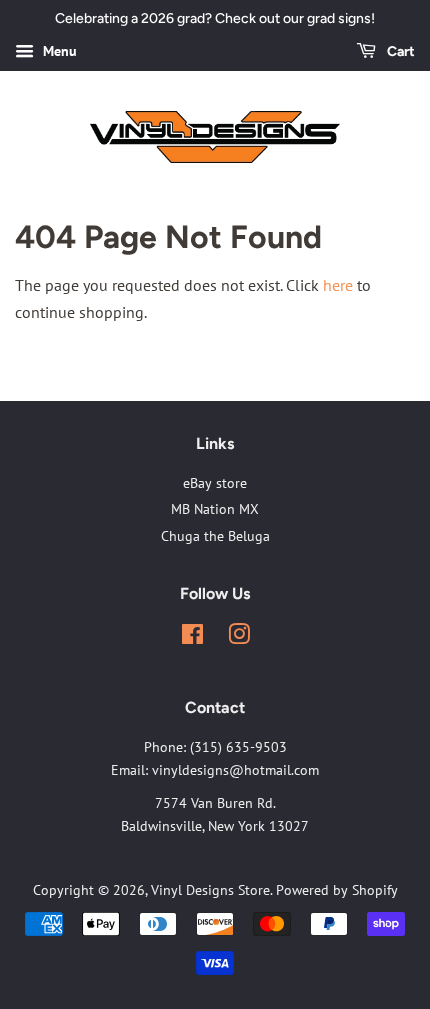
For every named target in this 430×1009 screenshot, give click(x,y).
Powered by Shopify (337, 890)
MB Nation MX (215, 509)
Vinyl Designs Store (210, 890)
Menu (58, 51)
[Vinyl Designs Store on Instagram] (239, 638)
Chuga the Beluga (215, 536)
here (338, 285)
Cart (399, 51)
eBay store (215, 483)
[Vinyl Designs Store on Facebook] (192, 638)
